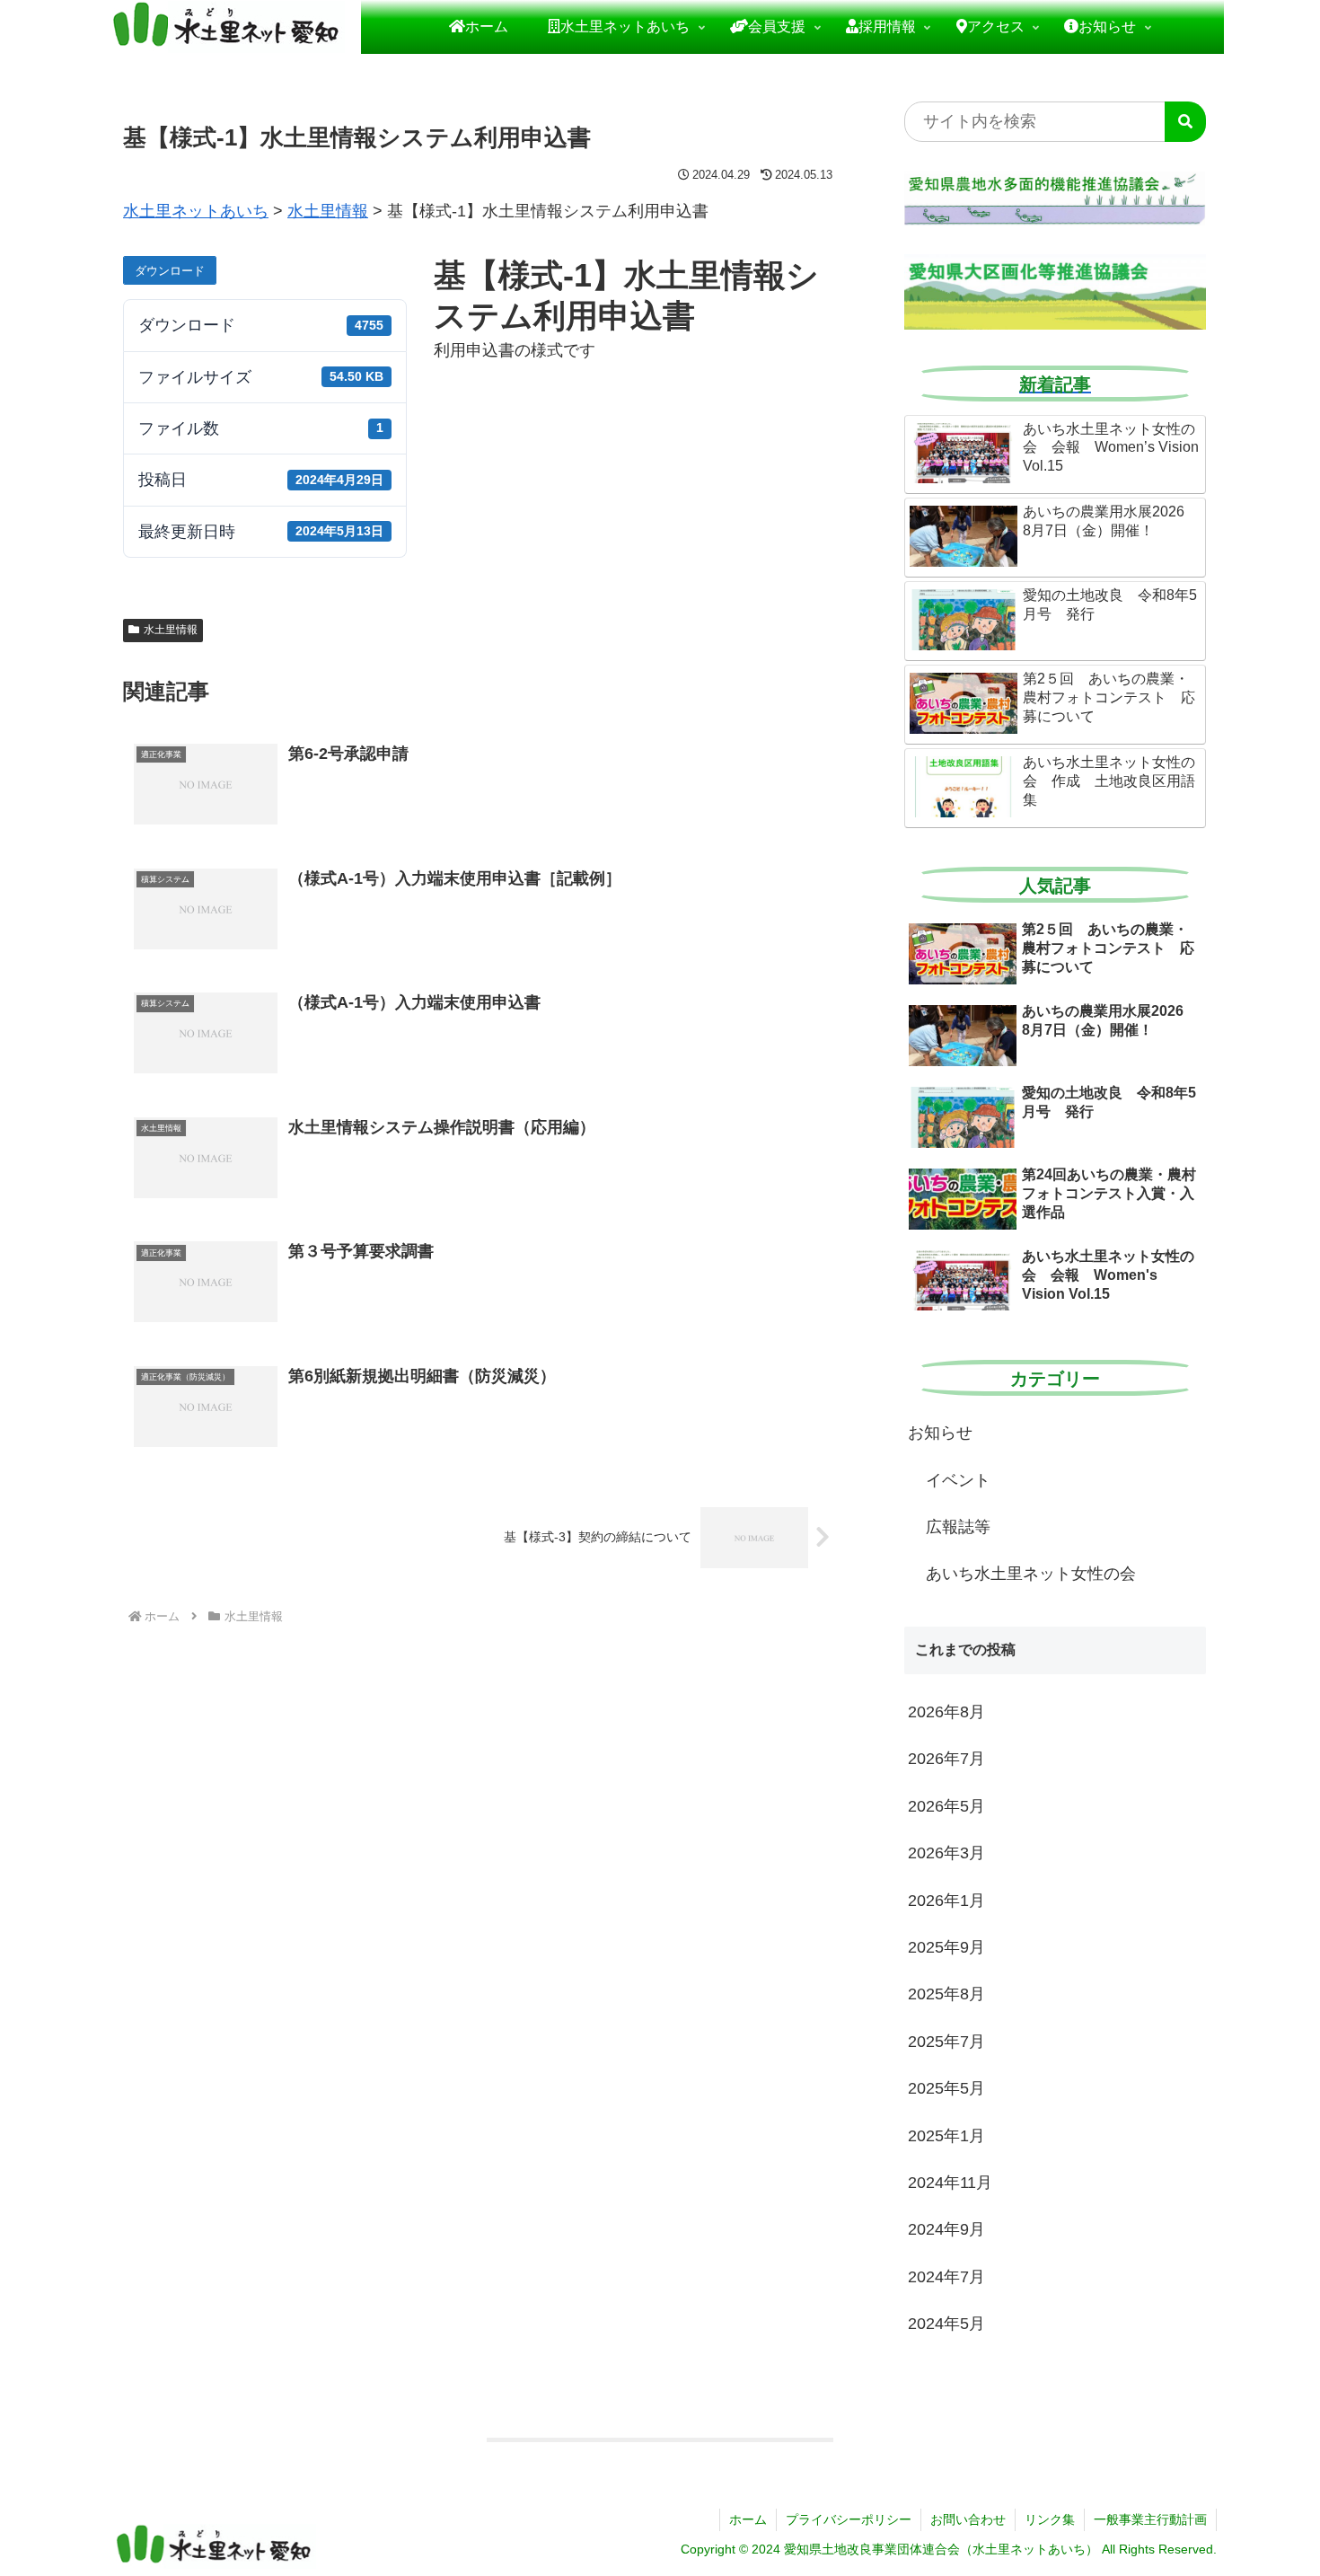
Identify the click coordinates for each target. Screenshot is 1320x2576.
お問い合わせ (968, 2519)
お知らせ (940, 1433)
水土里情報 (171, 630)
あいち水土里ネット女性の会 (1031, 1574)
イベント (958, 1480)
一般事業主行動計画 (1150, 2519)
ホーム (748, 2519)
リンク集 (1050, 2519)
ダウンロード (170, 271)
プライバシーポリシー (849, 2519)
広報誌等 (958, 1527)
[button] (1185, 122)
